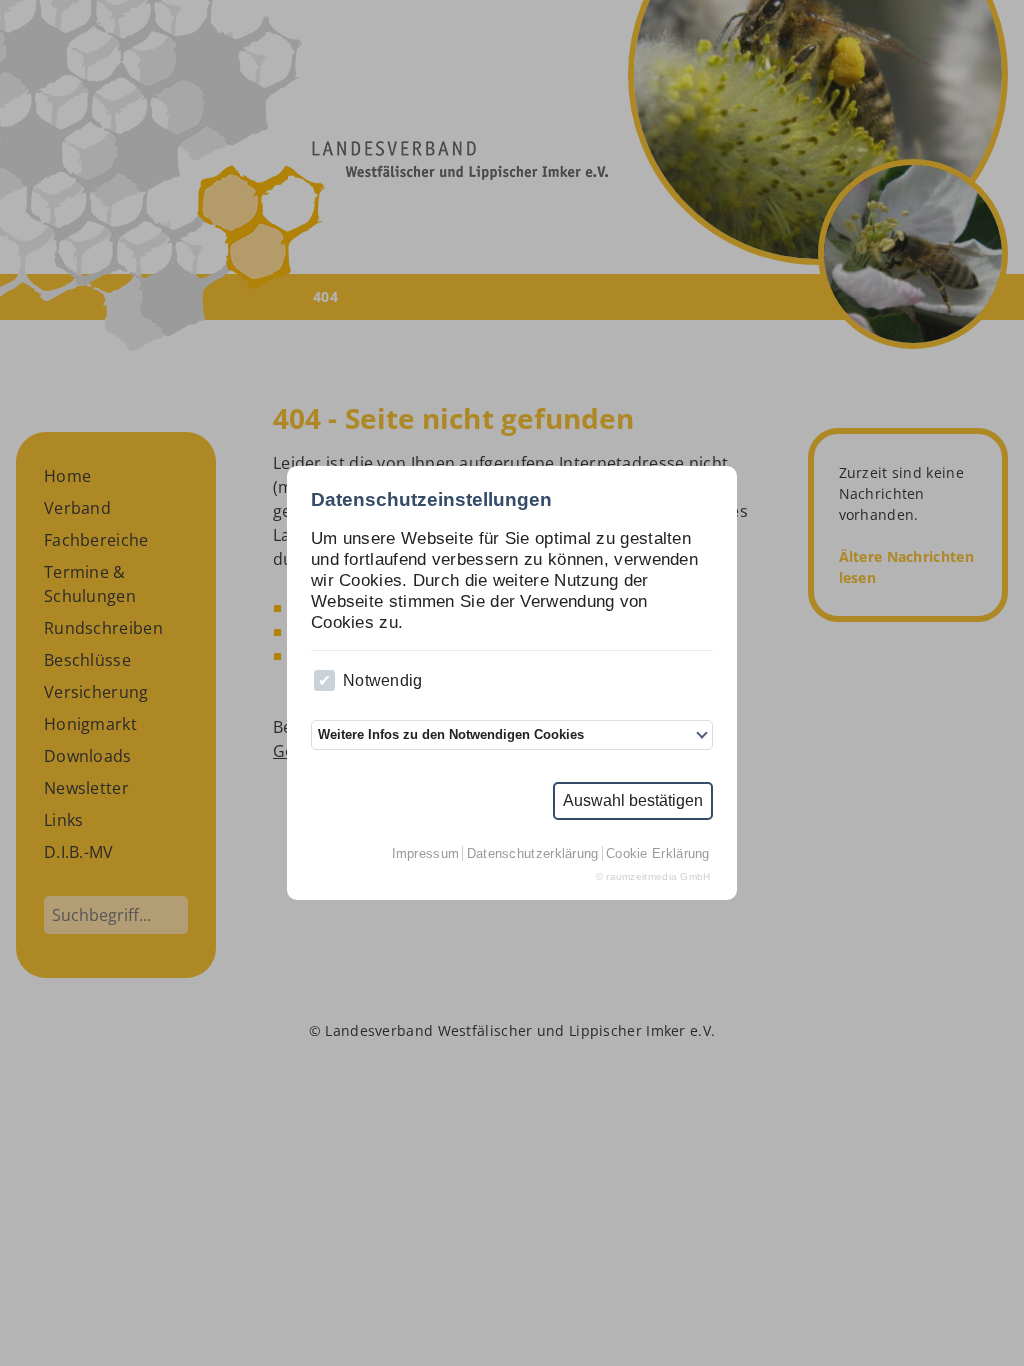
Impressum (426, 853)
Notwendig (383, 680)
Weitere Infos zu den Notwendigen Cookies (451, 734)
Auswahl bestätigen (633, 800)
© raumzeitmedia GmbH (653, 876)
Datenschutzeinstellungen (431, 499)
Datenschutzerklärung (533, 853)
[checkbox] (324, 680)
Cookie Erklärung (658, 853)
